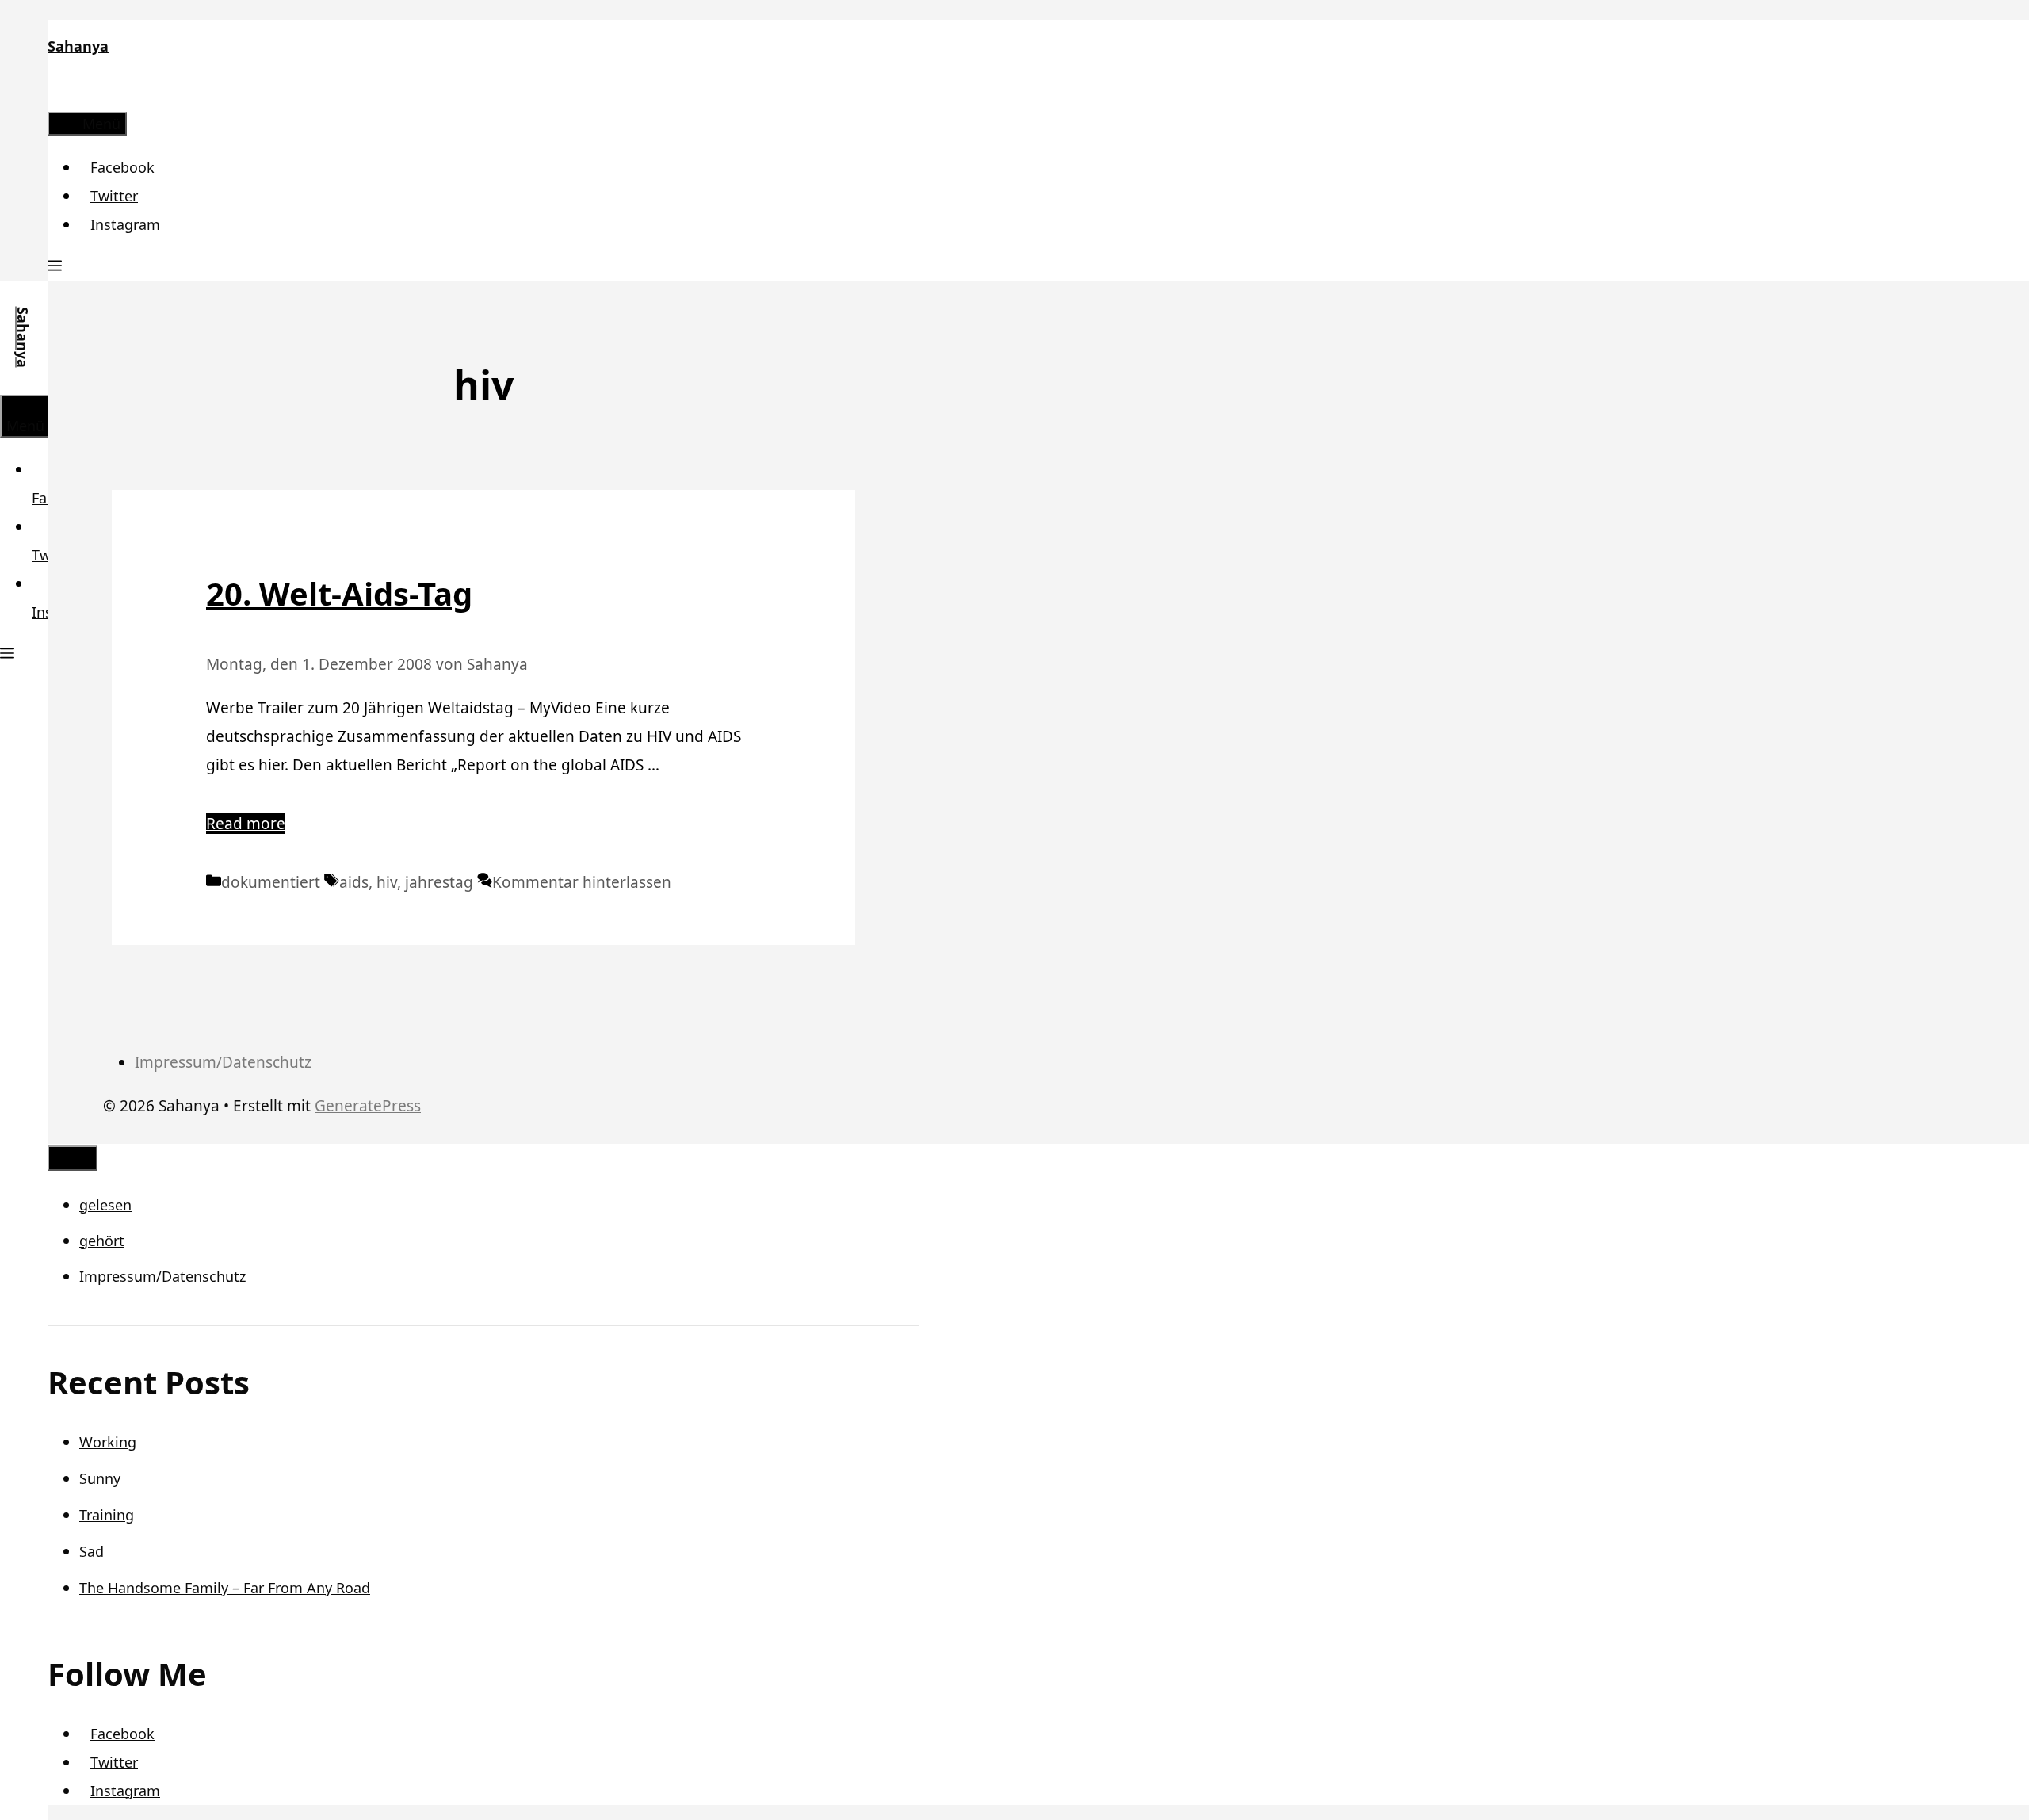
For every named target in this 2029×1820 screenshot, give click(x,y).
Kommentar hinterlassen (582, 882)
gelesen (105, 1205)
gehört (102, 1241)
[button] (55, 267)
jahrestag (439, 882)
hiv (387, 882)
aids (354, 882)
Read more (246, 824)
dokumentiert (271, 882)
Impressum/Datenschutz (223, 1062)
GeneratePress (368, 1106)
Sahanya (78, 46)
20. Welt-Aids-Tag (339, 593)
